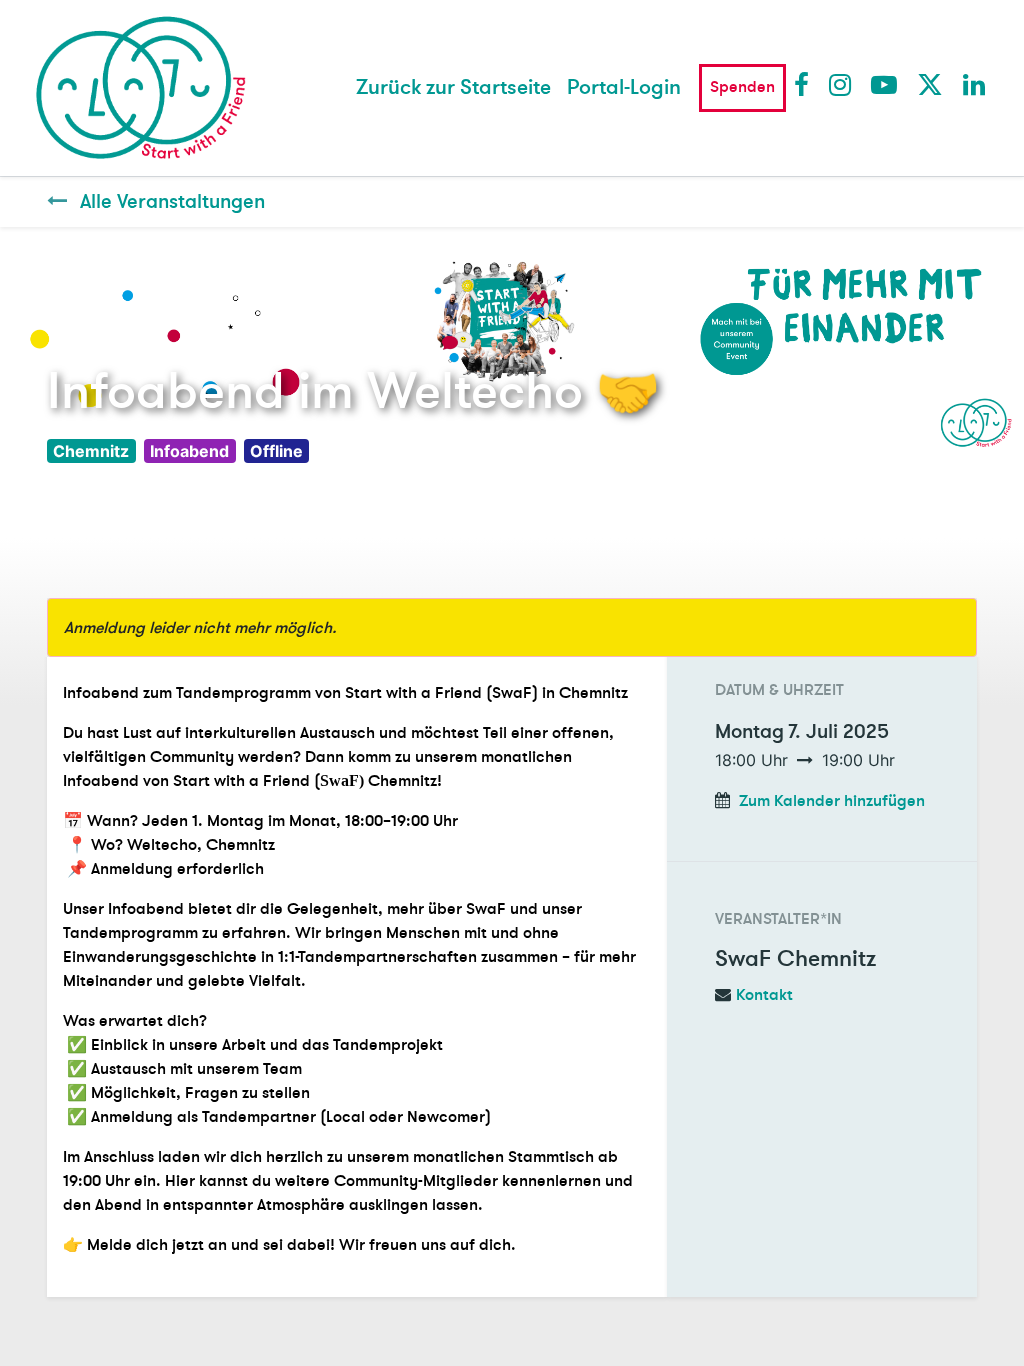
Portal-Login (624, 87)
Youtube (883, 84)
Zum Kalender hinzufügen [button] (832, 801)
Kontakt (764, 995)
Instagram (841, 84)
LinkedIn (975, 84)
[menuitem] (453, 88)
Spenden (742, 87)
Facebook (806, 84)
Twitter (929, 84)
